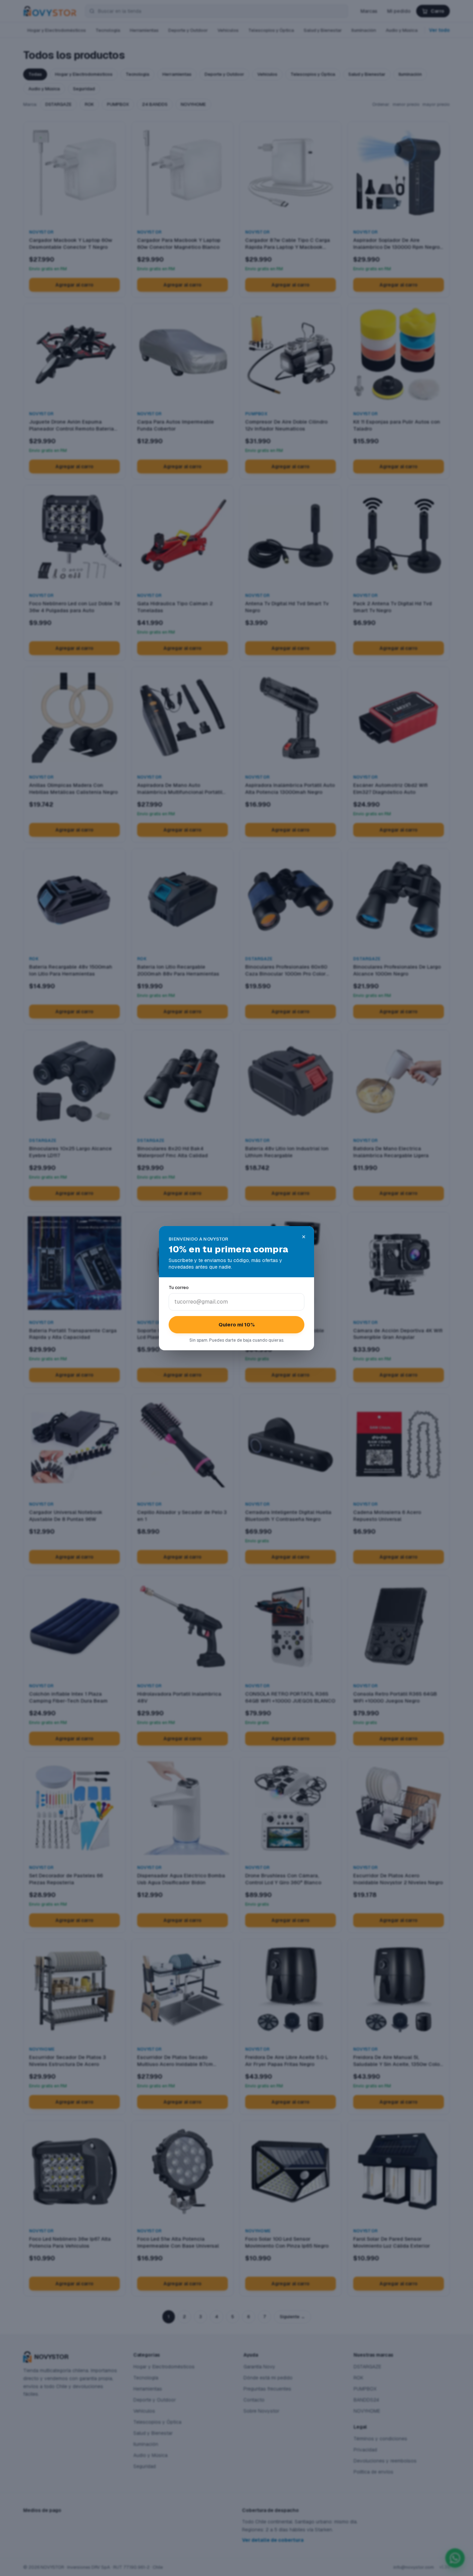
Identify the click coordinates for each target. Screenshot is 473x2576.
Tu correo (179, 1287)
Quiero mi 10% (237, 1325)
